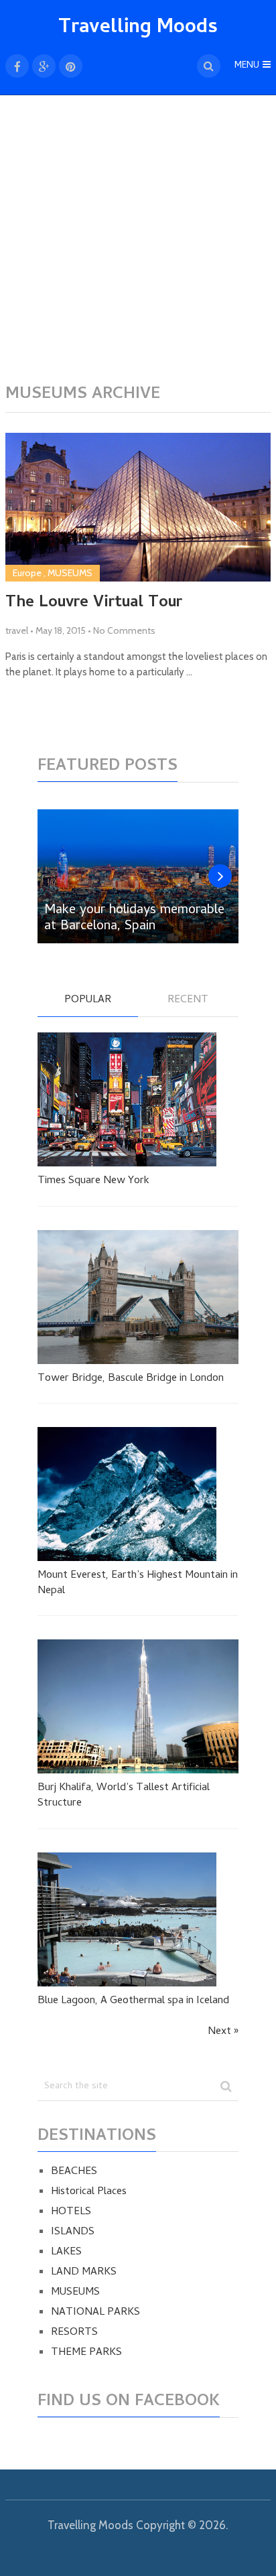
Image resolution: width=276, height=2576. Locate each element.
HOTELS (71, 2212)
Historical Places (89, 2192)
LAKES (66, 2252)
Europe (27, 573)
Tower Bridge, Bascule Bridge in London (131, 1379)
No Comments (124, 630)
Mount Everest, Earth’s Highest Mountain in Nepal (138, 1583)
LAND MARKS (84, 2273)
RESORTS (74, 2333)
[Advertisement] (138, 247)
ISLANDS (73, 2232)
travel (17, 630)
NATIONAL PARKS (95, 2313)
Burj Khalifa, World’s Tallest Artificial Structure (124, 1796)
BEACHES (74, 2172)
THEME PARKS (86, 2353)
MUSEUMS (70, 573)
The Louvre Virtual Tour (94, 604)
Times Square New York (93, 1181)
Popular (88, 1001)
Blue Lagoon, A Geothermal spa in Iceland (133, 2001)
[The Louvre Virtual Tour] (138, 507)
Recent (188, 1001)
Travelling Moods (138, 28)
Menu (247, 66)
